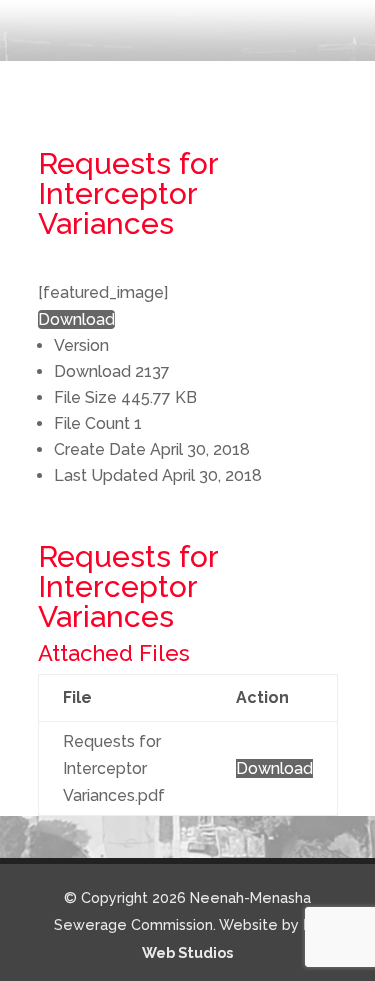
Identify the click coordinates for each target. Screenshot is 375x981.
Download (76, 319)
